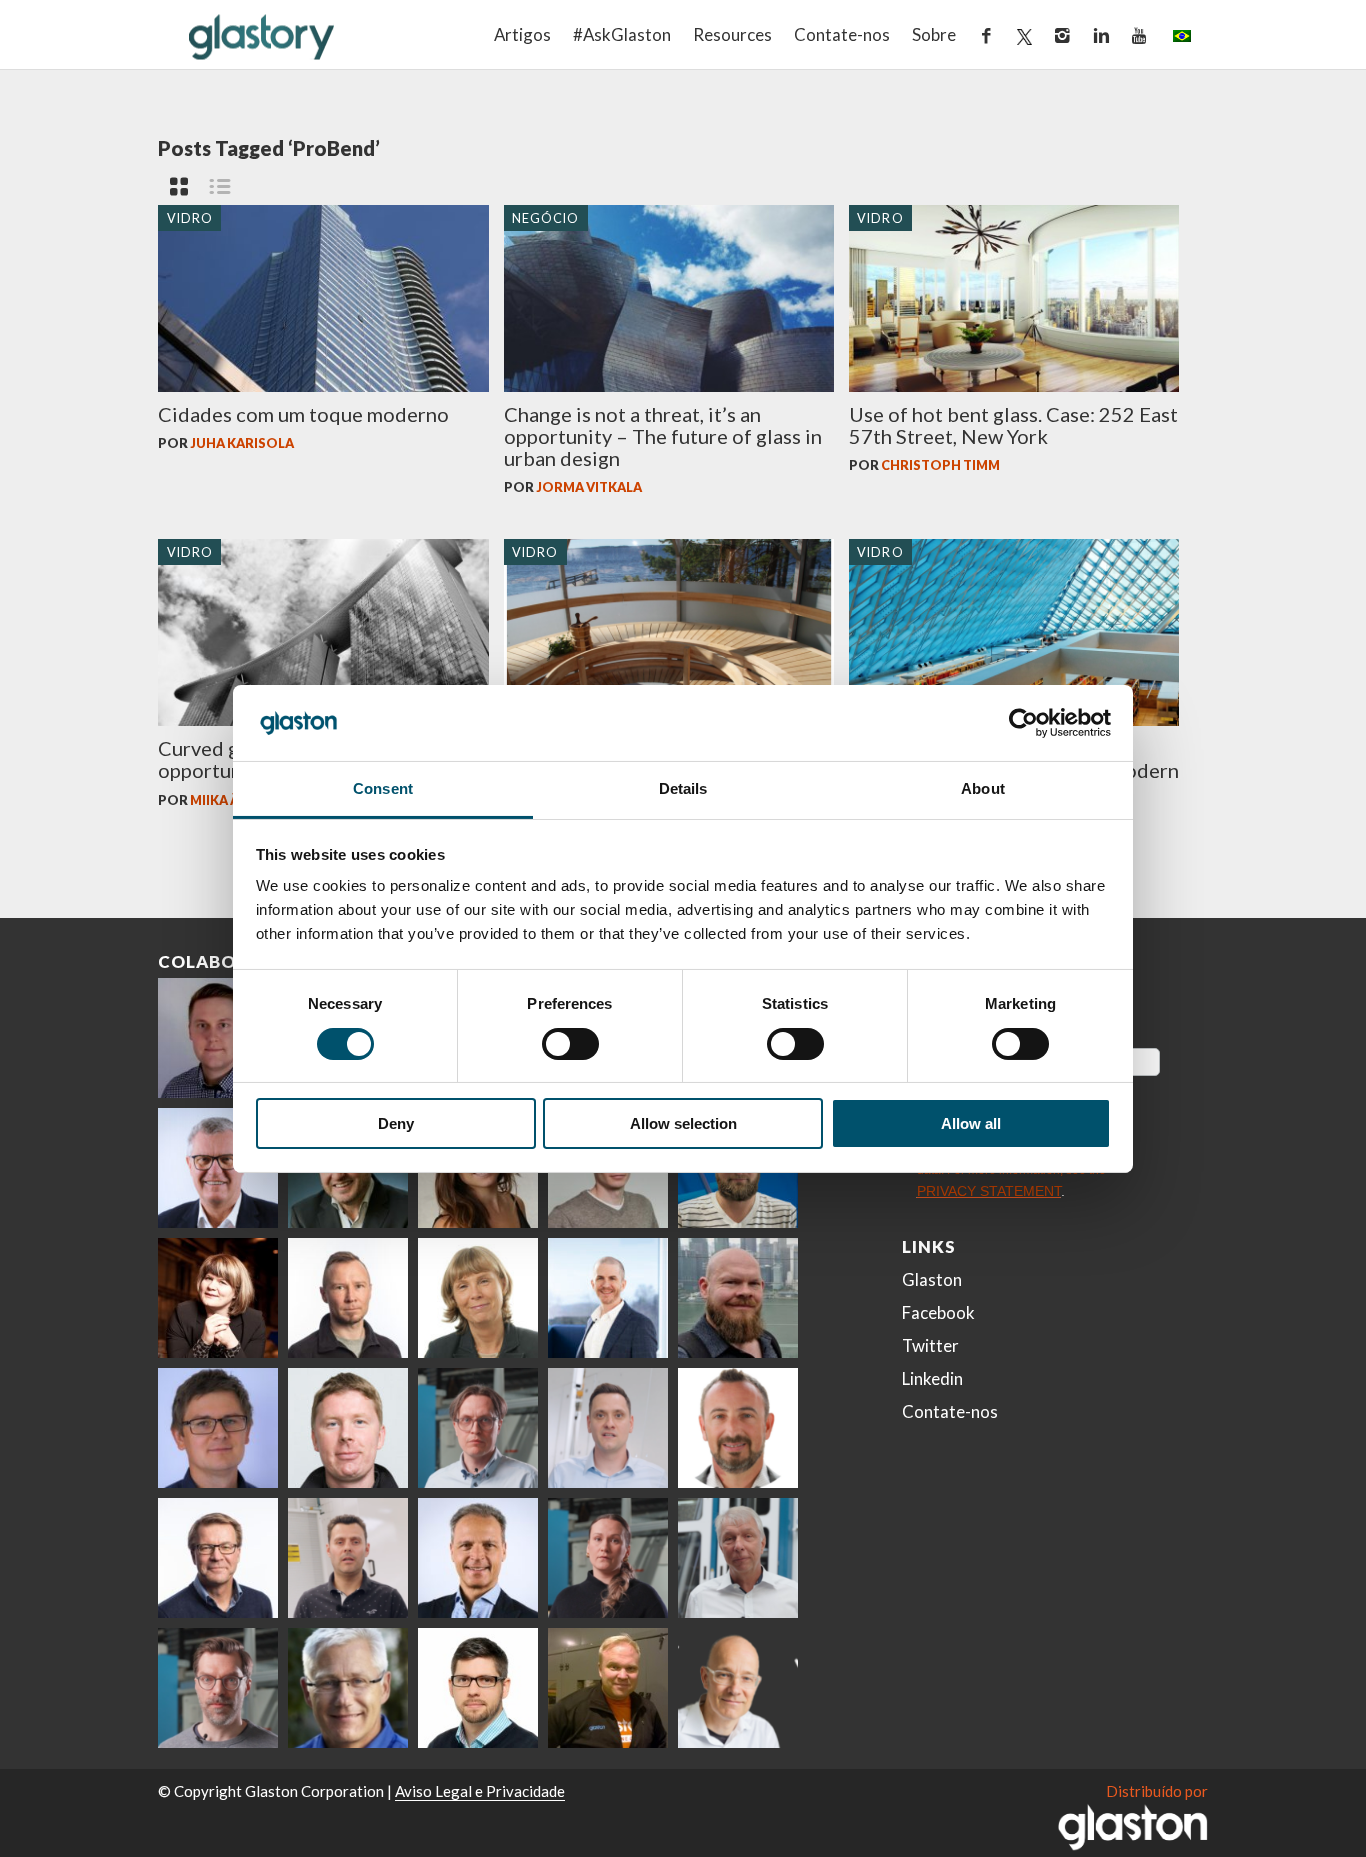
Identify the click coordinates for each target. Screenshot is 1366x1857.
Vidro (190, 217)
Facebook (938, 1312)
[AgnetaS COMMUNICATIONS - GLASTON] (478, 1298)
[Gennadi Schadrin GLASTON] (218, 1428)
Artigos (522, 34)
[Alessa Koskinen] (608, 1558)
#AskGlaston (622, 34)
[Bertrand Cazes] (738, 1428)
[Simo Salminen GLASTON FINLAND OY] (218, 1558)
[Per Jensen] (348, 1688)
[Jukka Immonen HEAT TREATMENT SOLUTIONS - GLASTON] (348, 1298)
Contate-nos (842, 34)
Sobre (934, 34)
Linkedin (932, 1378)
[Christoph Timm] (738, 1688)
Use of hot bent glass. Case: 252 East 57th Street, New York (1013, 425)
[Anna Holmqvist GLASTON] (218, 1298)
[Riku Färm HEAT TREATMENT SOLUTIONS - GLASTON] (218, 1038)
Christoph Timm (940, 465)
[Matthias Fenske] (608, 1428)
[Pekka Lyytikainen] (738, 1298)
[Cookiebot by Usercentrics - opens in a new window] (1023, 723)
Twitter (930, 1345)
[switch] (570, 1044)
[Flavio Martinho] (348, 1558)
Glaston (932, 1279)
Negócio (546, 217)
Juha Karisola (242, 443)
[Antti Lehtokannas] (478, 1428)
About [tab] (983, 788)
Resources (732, 34)
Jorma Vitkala (589, 487)
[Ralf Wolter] (738, 1558)
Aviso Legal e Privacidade (480, 1791)
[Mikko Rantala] (348, 1428)
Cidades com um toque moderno (303, 414)
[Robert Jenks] (608, 1298)
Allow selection (683, 1123)
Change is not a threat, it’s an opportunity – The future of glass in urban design (663, 436)
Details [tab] (683, 788)
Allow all (971, 1123)
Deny (396, 1123)
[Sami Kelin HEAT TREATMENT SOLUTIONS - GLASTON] (608, 1688)
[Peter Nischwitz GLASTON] (478, 1558)
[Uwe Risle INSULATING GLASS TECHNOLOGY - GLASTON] (218, 1168)
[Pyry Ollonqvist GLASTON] (478, 1688)
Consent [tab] (383, 788)
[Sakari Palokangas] (218, 1688)
